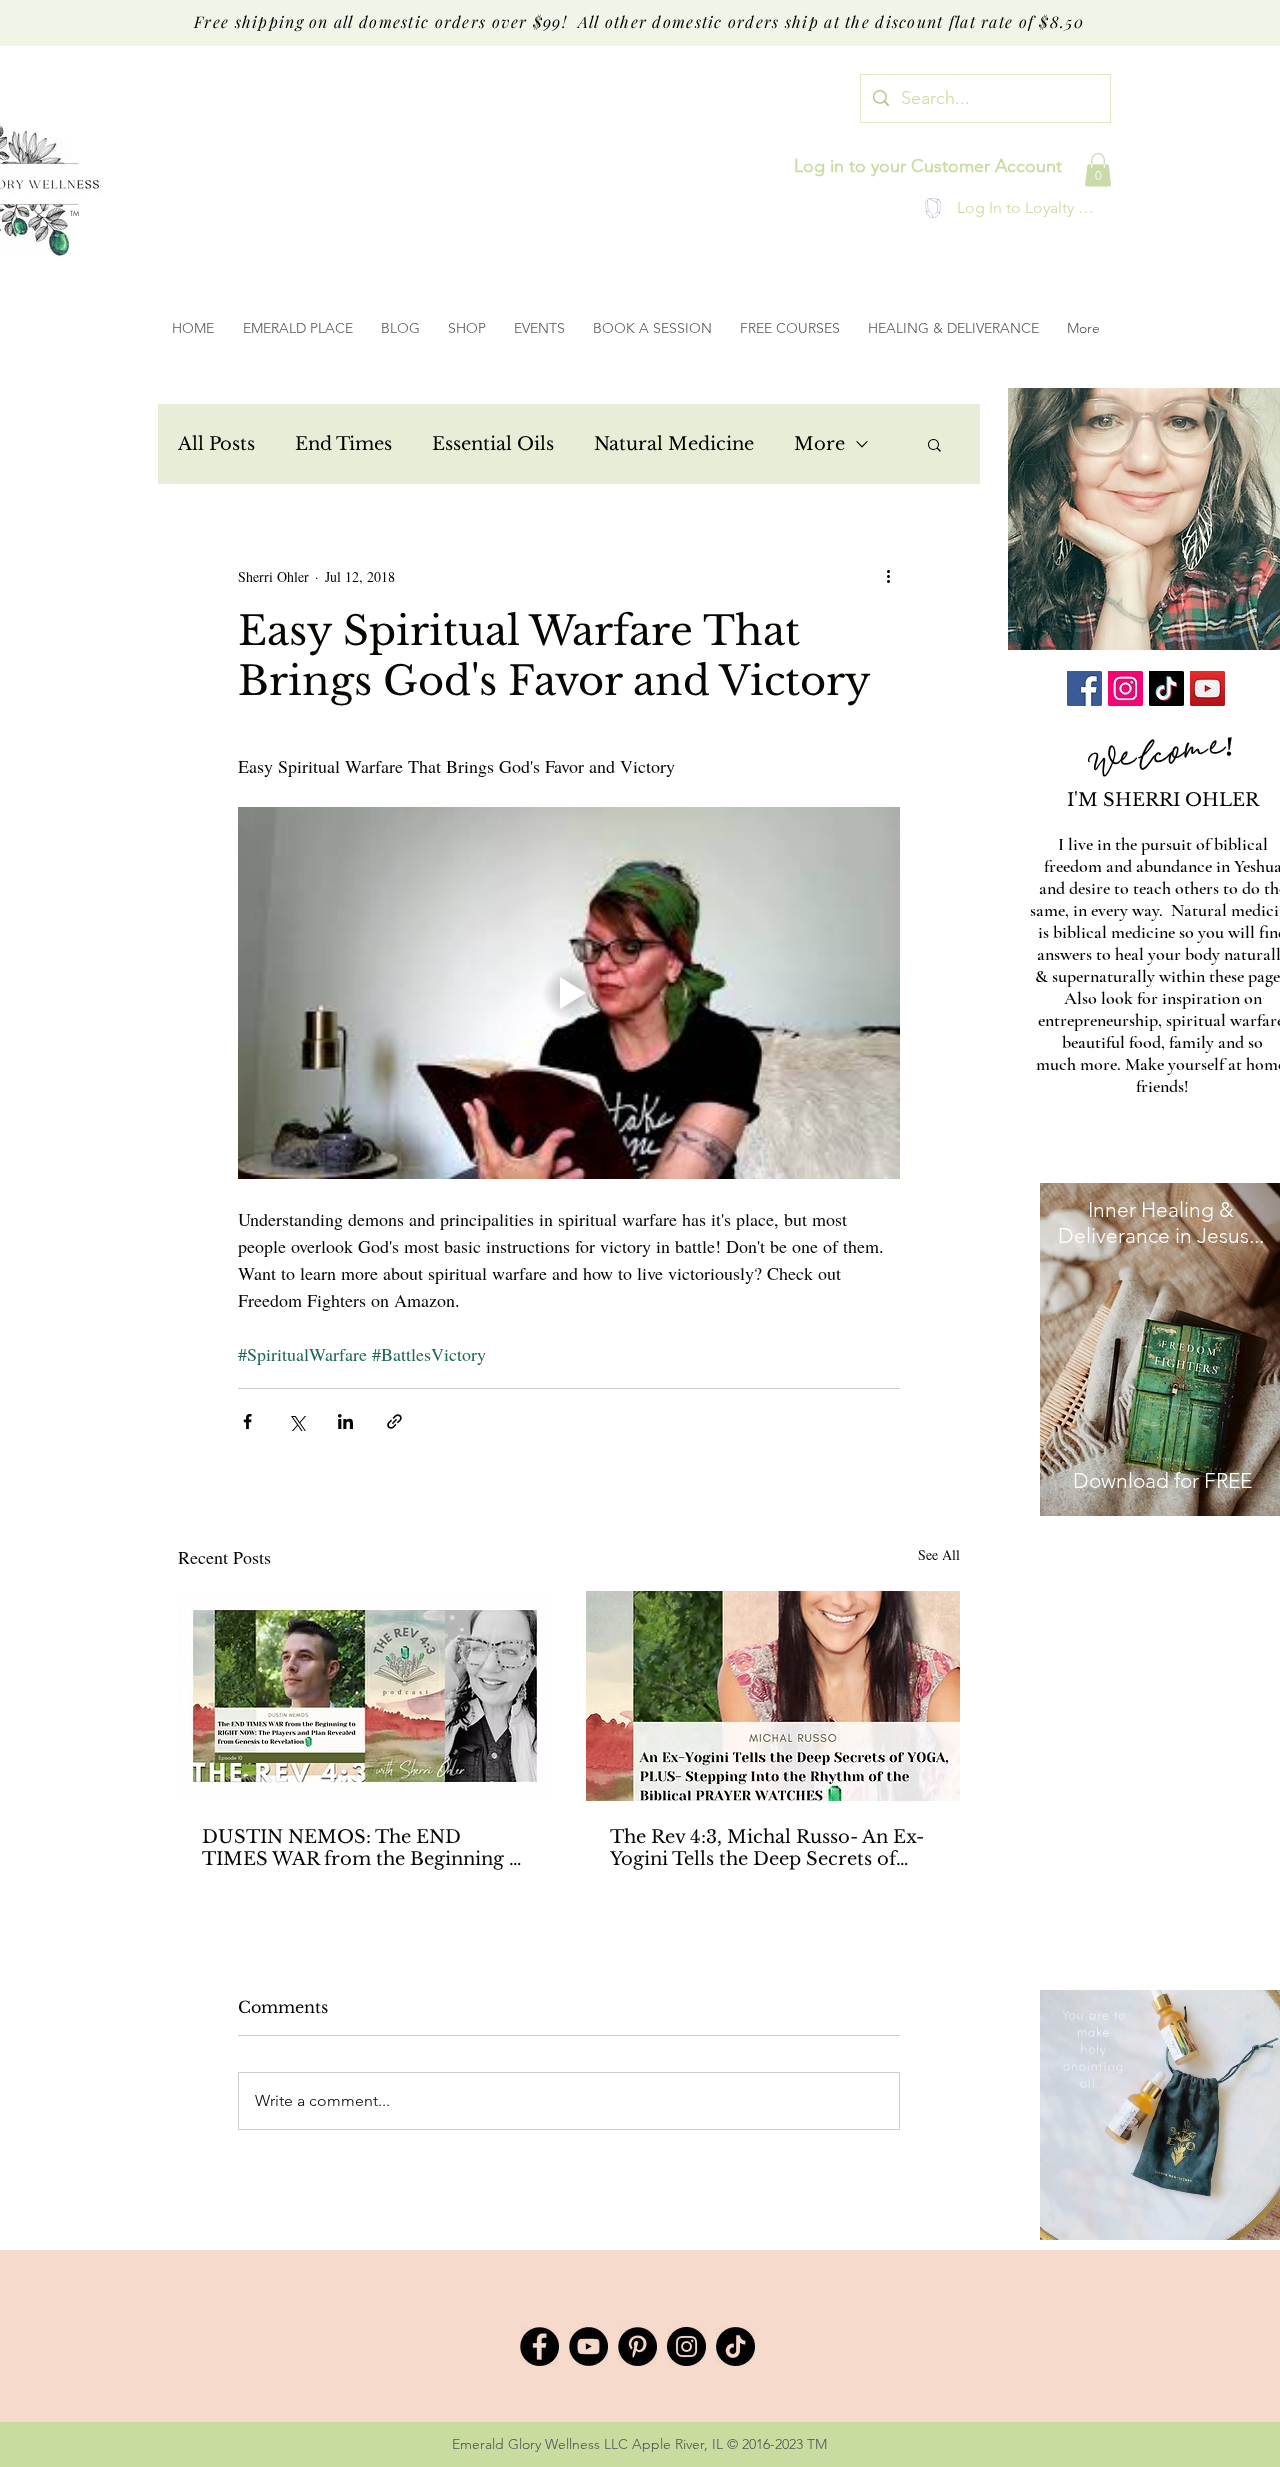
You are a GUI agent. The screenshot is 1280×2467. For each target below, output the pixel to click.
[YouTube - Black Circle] (588, 2346)
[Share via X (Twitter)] (296, 1421)
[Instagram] (1125, 688)
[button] (1098, 169)
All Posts (216, 444)
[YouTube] (1207, 688)
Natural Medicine (674, 444)
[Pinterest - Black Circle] (637, 2346)
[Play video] (569, 993)
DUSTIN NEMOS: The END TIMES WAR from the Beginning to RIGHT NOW (365, 1848)
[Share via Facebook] (247, 1421)
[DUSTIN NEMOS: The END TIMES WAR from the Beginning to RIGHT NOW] (365, 1696)
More (819, 444)
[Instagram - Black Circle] (686, 2346)
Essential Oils (493, 444)
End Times (343, 444)
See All (939, 1554)
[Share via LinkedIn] (345, 1421)
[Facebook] (1084, 688)
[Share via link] (394, 1421)
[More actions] (888, 576)
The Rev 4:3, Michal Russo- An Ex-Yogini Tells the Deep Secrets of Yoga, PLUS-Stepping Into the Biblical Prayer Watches (767, 1848)
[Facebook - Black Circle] (539, 2346)
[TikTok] (1166, 688)
